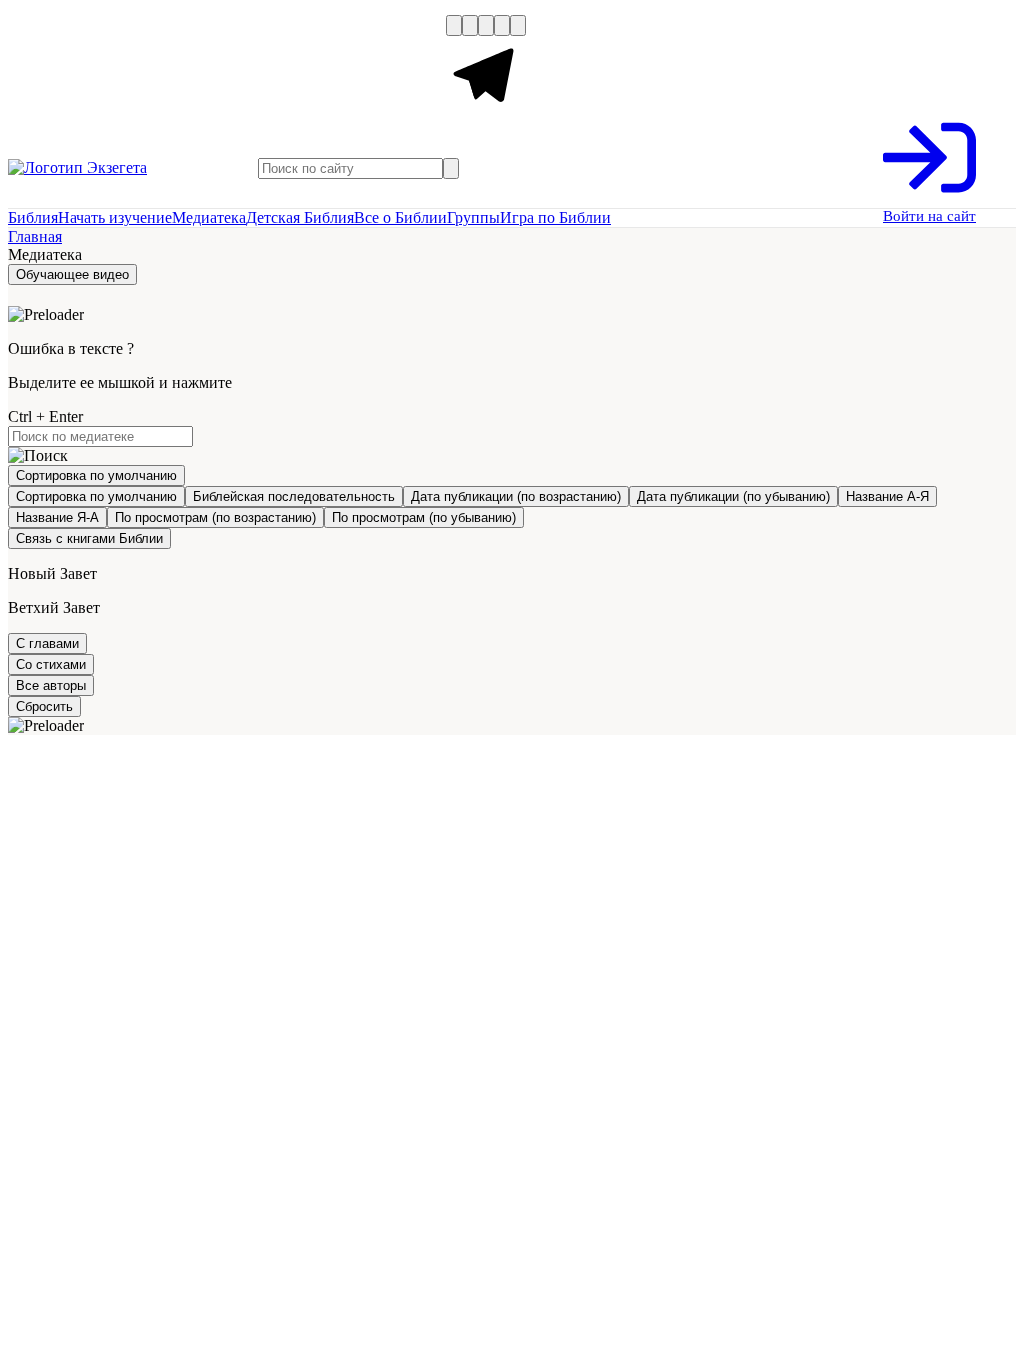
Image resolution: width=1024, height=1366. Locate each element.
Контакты (409, 68)
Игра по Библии (555, 217)
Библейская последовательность (294, 496)
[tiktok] (518, 25)
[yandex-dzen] (502, 25)
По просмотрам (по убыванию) (424, 517)
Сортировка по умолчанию (96, 496)
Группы (473, 217)
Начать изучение (115, 217)
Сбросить (44, 706)
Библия (33, 217)
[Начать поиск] (451, 168)
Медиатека (209, 217)
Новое (150, 68)
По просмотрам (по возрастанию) (215, 517)
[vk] (454, 25)
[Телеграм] (486, 111)
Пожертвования (273, 68)
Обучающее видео (72, 274)
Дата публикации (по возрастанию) (516, 496)
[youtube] (486, 25)
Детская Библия (300, 217)
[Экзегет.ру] (108, 168)
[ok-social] (470, 25)
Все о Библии (400, 217)
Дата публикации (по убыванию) (733, 496)
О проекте (47, 68)
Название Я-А (57, 517)
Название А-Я (887, 496)
